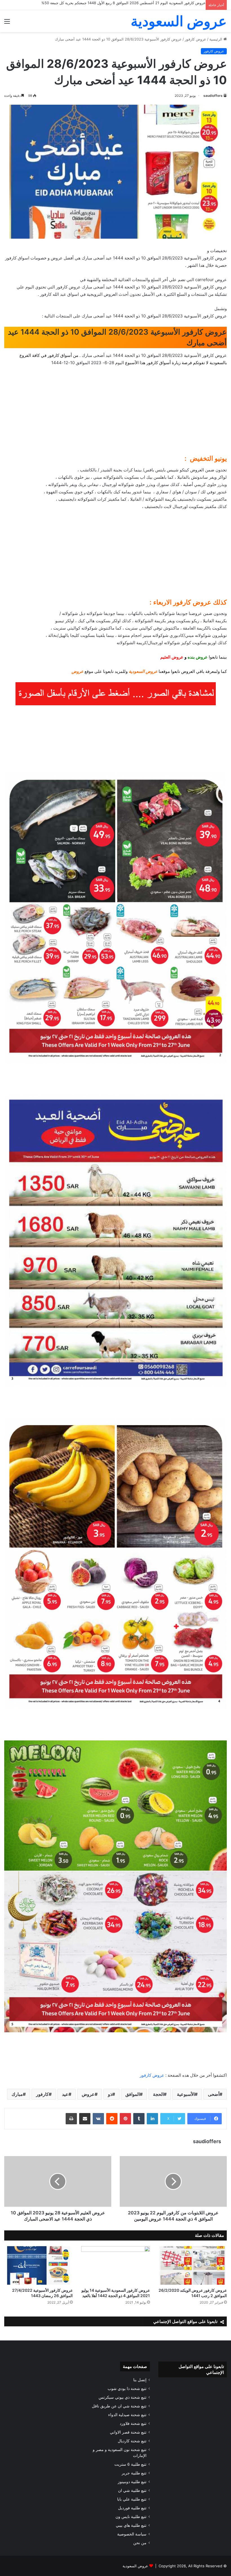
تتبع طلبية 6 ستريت (130, 2464)
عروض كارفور (196, 39)
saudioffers (213, 96)
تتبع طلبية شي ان (132, 2490)
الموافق (133, 2094)
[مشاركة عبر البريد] (85, 2119)
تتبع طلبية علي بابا (132, 2499)
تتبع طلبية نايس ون (131, 2517)
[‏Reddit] (112, 2119)
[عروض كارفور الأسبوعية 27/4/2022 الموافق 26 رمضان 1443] (38, 2265)
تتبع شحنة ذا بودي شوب (127, 2389)
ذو (110, 2094)
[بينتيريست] (125, 2119)
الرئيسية (216, 39)
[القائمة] (7, 23)
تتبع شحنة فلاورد (133, 2423)
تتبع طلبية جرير (134, 2473)
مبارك (17, 2094)
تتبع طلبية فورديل (132, 2508)
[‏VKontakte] (98, 2119)
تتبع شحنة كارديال (132, 2441)
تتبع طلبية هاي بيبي (131, 2525)
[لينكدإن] (152, 2119)
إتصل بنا (140, 2380)
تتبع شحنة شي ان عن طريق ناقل (119, 2406)
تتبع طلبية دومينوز (132, 2482)
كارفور (42, 2094)
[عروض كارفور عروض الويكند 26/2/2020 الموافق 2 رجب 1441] (193, 2265)
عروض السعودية (135, 2566)
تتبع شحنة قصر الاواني (128, 2432)
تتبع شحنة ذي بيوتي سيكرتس (123, 2397)
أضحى (214, 2094)
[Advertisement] (115, 413)
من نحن (140, 2543)
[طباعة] (71, 2119)
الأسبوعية (186, 2094)
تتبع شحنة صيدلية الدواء (127, 2415)
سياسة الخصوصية (132, 2534)
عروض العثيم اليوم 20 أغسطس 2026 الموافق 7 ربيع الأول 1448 (155, 3)
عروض (88, 2094)
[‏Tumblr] (139, 2119)
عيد (65, 2094)
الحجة (158, 2094)
